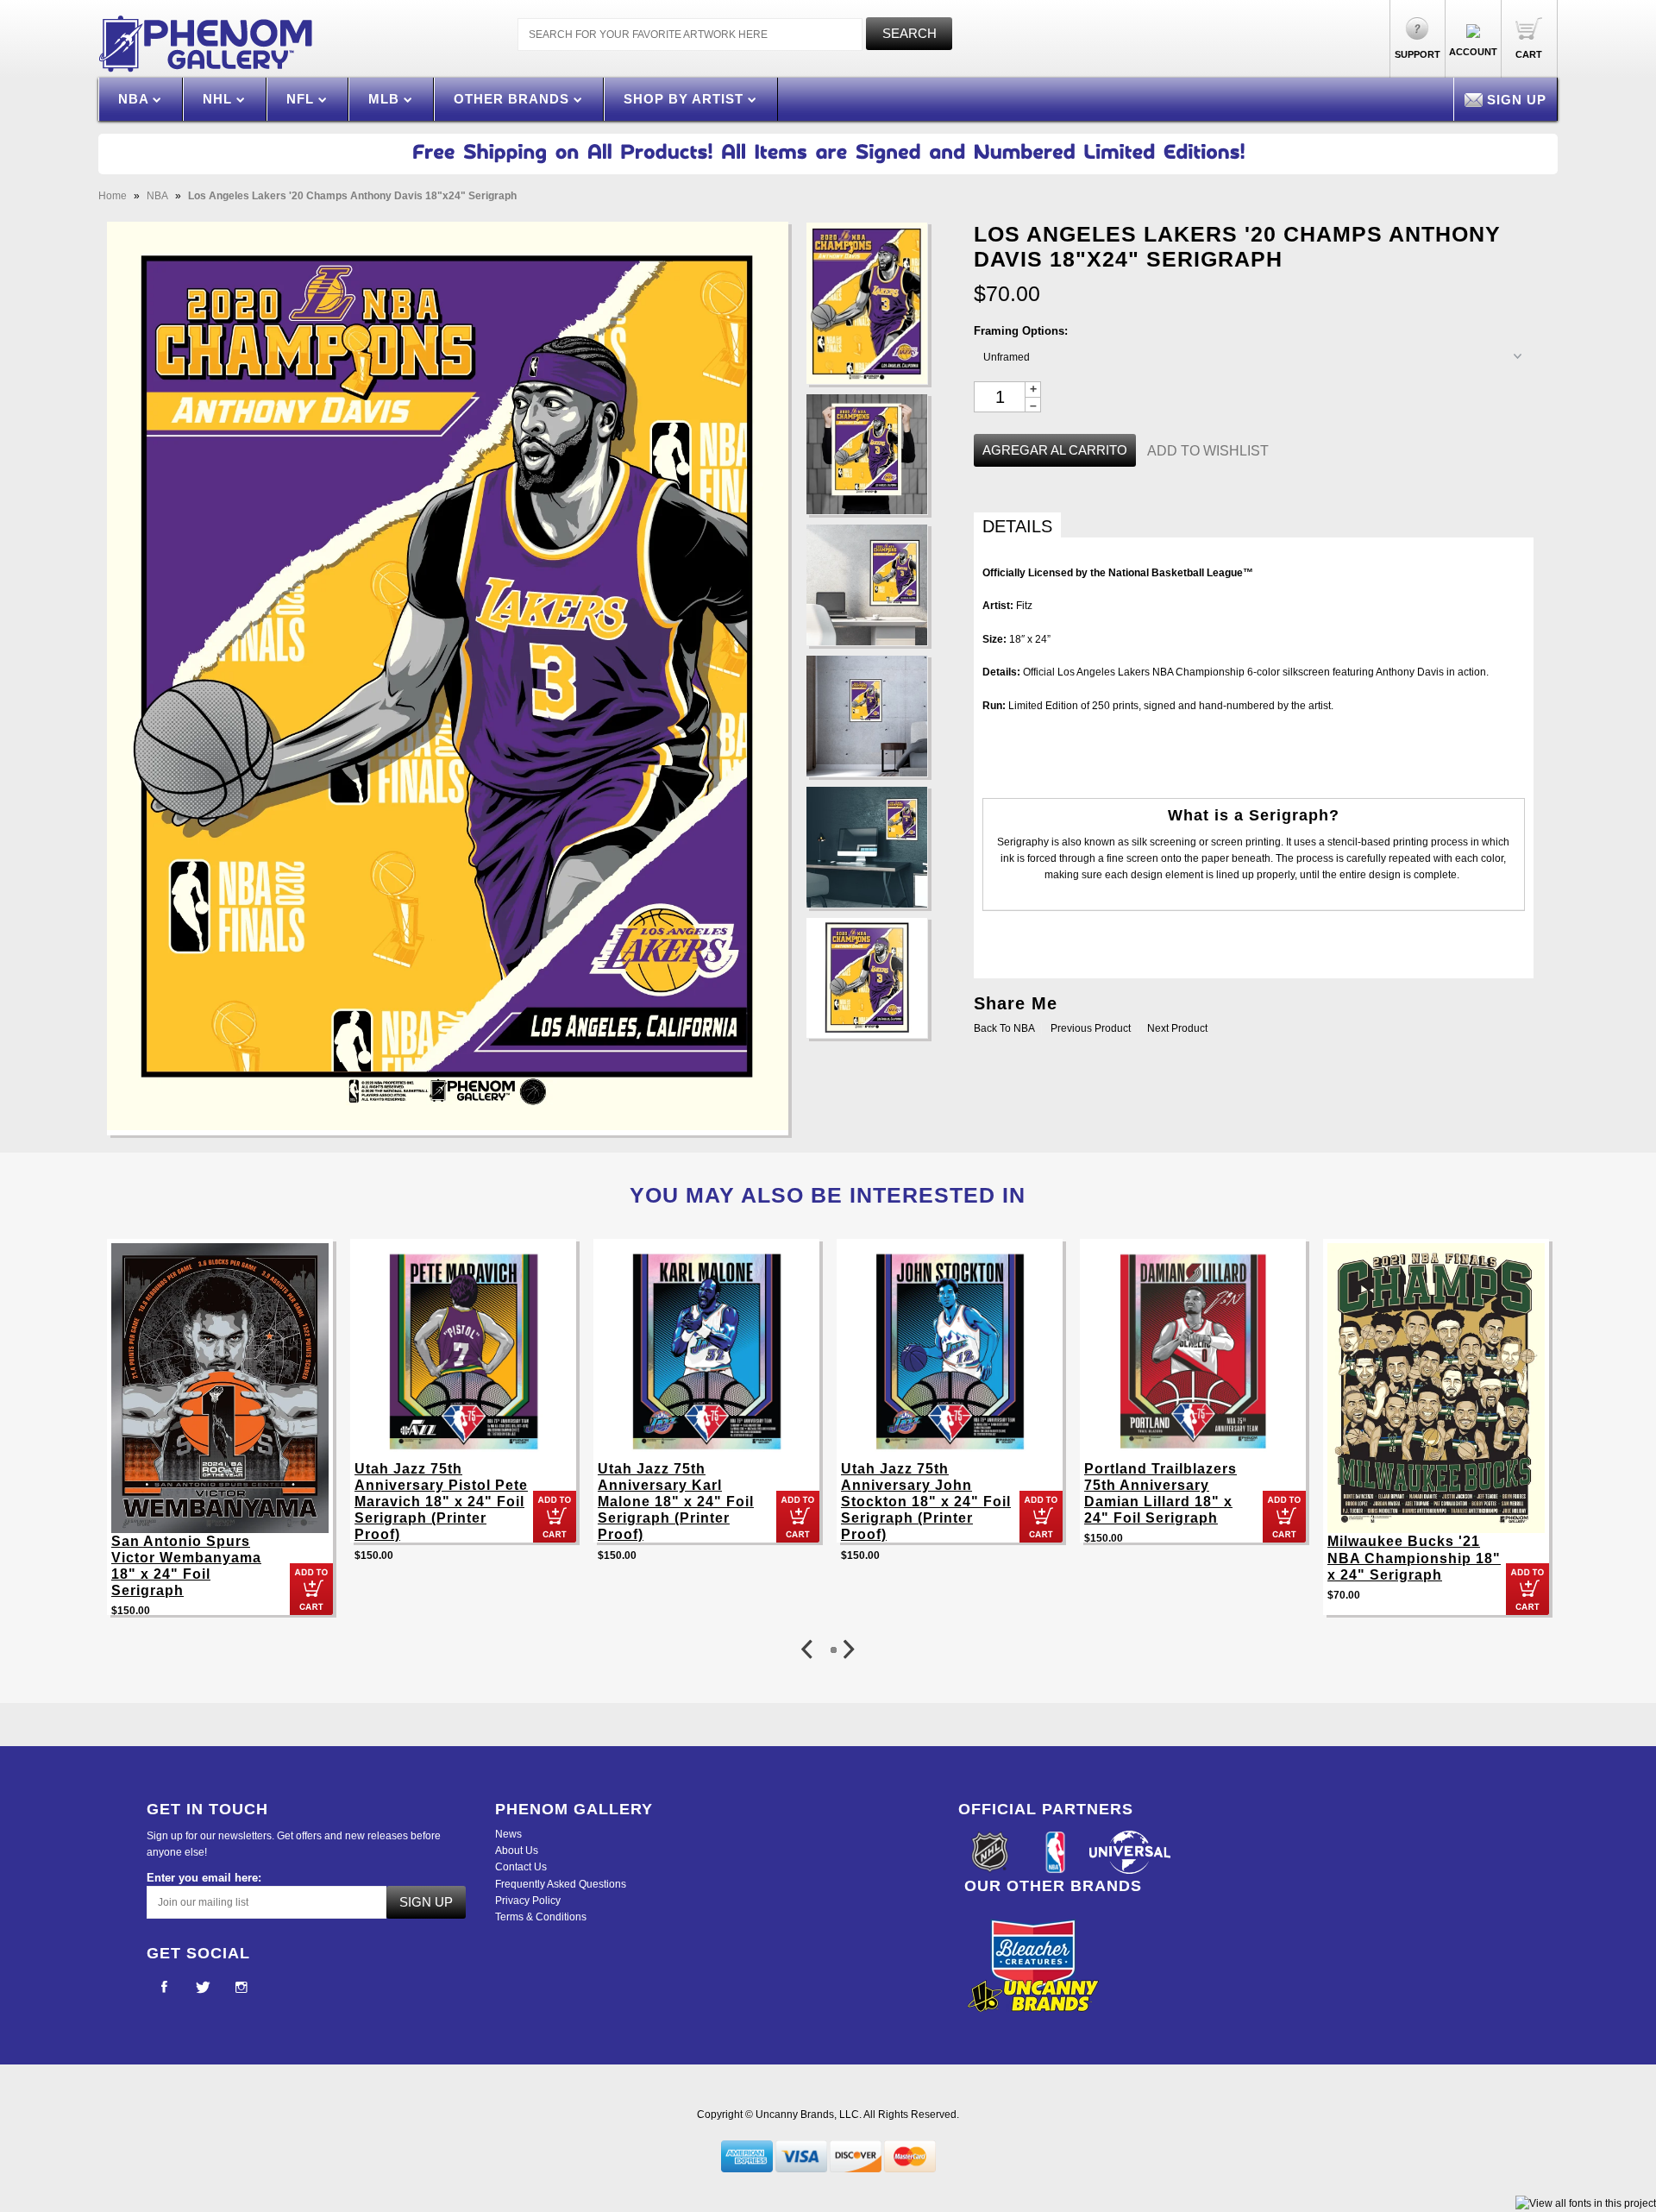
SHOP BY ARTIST (686, 99)
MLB (386, 99)
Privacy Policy (528, 1901)
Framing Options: (1021, 331)
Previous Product (1091, 1028)
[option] (220, 1436)
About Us (517, 1851)
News (508, 1834)
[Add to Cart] (311, 1589)
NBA (135, 99)
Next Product (1177, 1028)
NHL (220, 99)
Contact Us (521, 1867)
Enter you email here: (204, 1878)
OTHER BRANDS (514, 99)
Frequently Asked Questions (561, 1884)
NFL (302, 99)
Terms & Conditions (541, 1917)
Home (113, 196)
